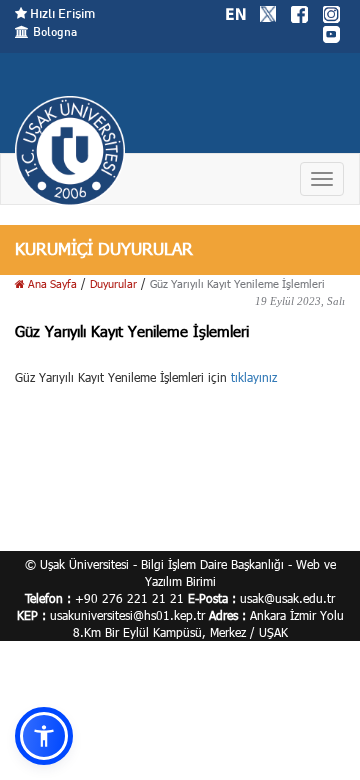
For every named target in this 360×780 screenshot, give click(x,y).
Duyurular (113, 283)
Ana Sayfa (51, 283)
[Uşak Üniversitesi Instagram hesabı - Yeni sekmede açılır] (331, 12)
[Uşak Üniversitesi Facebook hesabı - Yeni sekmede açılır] (299, 12)
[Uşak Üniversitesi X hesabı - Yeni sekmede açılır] (268, 12)
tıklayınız (254, 377)
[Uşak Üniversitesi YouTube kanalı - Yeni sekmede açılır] (331, 32)
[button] (44, 736)
